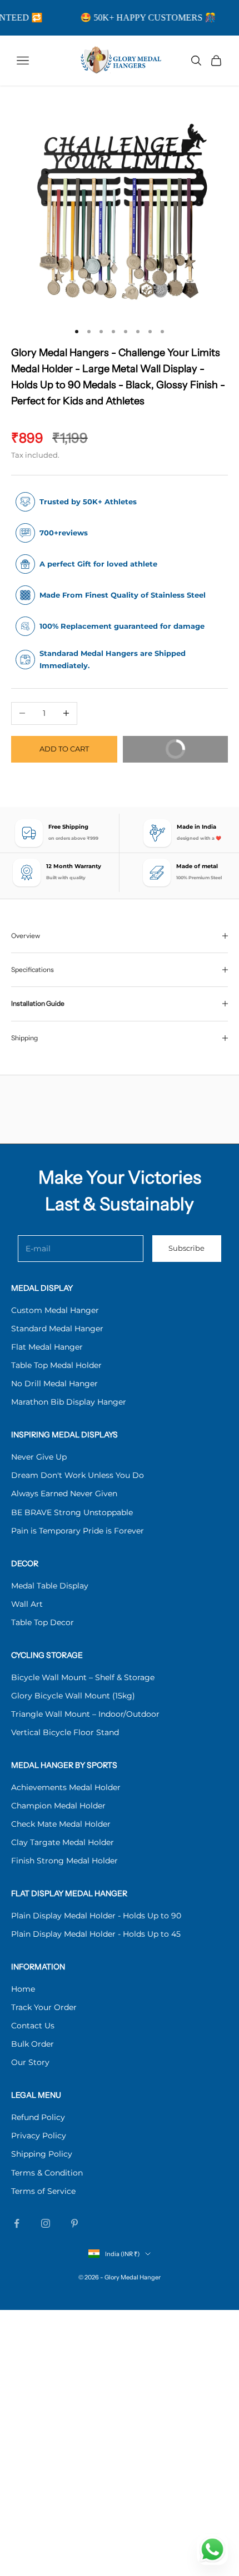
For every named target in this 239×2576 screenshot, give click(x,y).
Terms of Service (43, 2191)
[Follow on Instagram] (46, 2223)
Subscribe (186, 1248)
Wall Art (27, 1604)
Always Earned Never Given (64, 1494)
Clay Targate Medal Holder (63, 1842)
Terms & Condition (47, 2173)
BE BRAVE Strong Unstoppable (72, 1512)
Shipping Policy (42, 2154)
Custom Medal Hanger (55, 1310)
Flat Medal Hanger (47, 1347)
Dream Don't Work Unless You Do (78, 1475)
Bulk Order (33, 2044)
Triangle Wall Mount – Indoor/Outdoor (85, 1714)
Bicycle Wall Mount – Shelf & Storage (83, 1677)
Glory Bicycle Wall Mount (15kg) (73, 1696)
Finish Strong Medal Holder (64, 1861)
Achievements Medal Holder (66, 1787)
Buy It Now (163, 753)
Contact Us (33, 2026)
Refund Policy (38, 2117)
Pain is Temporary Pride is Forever (78, 1531)
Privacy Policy (39, 2136)
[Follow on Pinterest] (74, 2223)
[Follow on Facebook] (17, 2223)
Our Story (30, 2062)
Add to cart (64, 749)
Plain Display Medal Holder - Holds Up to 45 (96, 1934)
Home (23, 1989)
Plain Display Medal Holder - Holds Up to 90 (96, 1916)
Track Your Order (44, 2007)
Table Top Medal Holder (56, 1365)
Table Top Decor (43, 1622)
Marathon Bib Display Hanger (69, 1402)
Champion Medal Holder (58, 1806)
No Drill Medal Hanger (54, 1384)
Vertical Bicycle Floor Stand (65, 1732)
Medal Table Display (50, 1586)
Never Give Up (39, 1457)
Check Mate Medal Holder (61, 1824)
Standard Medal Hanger (57, 1329)
